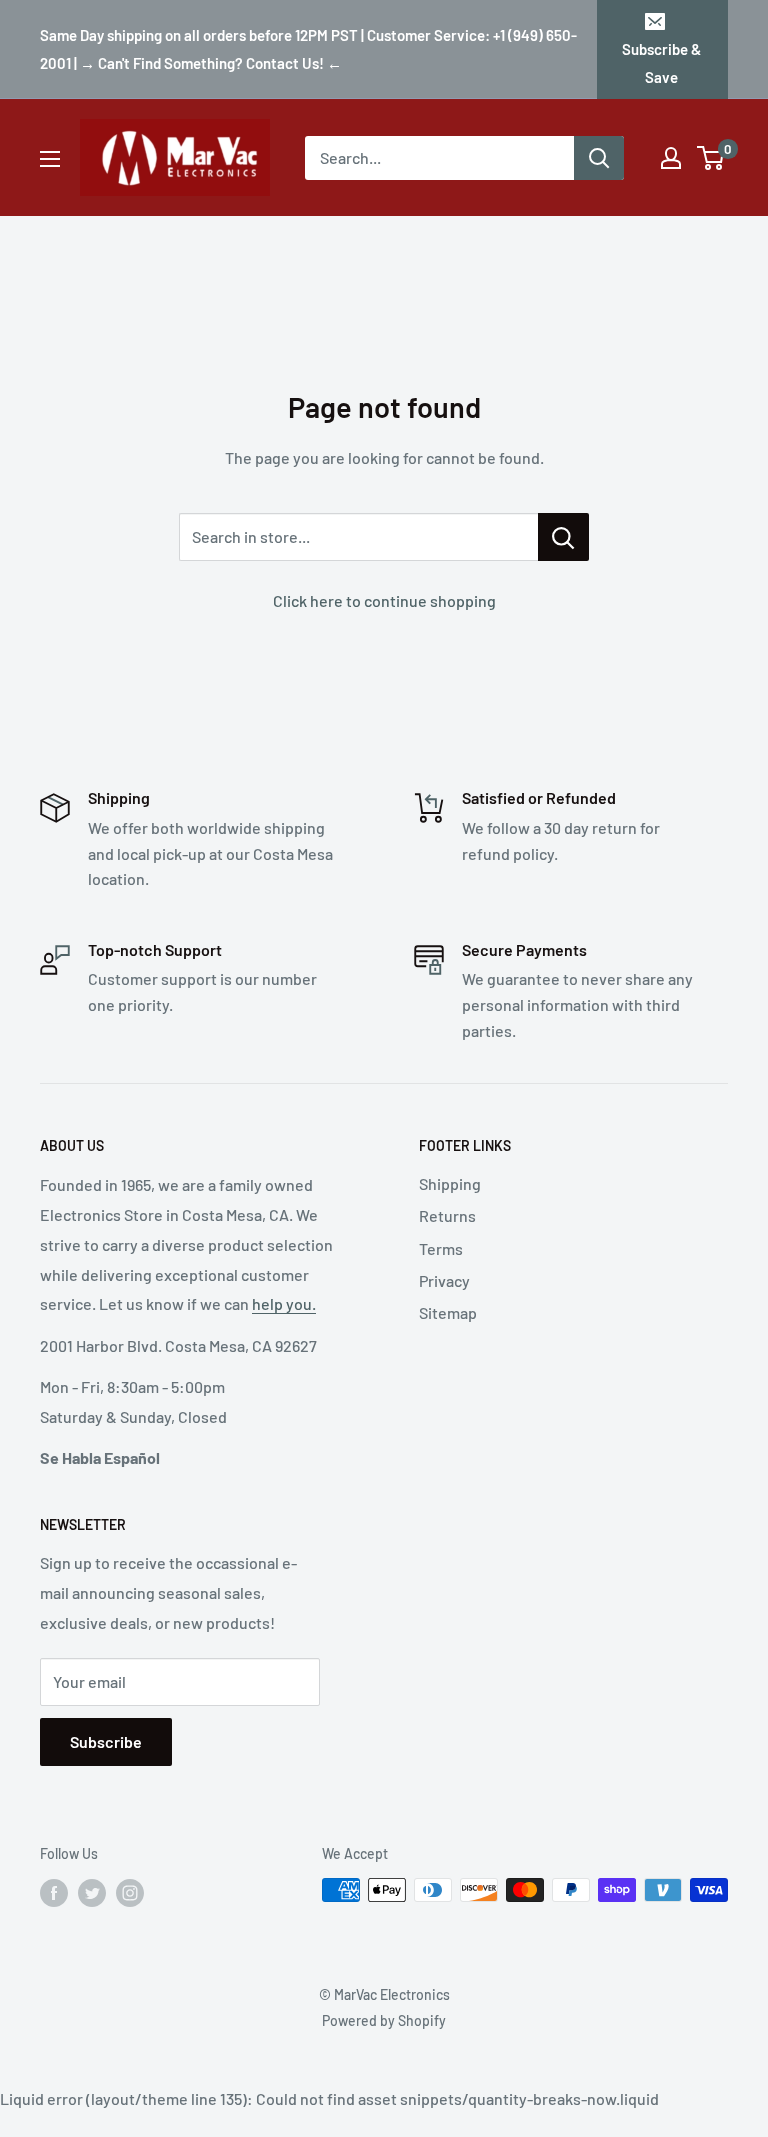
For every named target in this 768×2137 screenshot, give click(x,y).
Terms (441, 1248)
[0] (711, 158)
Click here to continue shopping (384, 600)
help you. (284, 1303)
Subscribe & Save (661, 63)
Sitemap (448, 1312)
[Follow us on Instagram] (130, 1892)
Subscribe (106, 1741)
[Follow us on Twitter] (92, 1892)
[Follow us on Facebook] (54, 1892)
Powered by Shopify (384, 2020)
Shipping (450, 1183)
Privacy (444, 1280)
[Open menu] (50, 159)
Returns (447, 1215)
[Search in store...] (563, 537)
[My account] (671, 158)
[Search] (599, 158)
